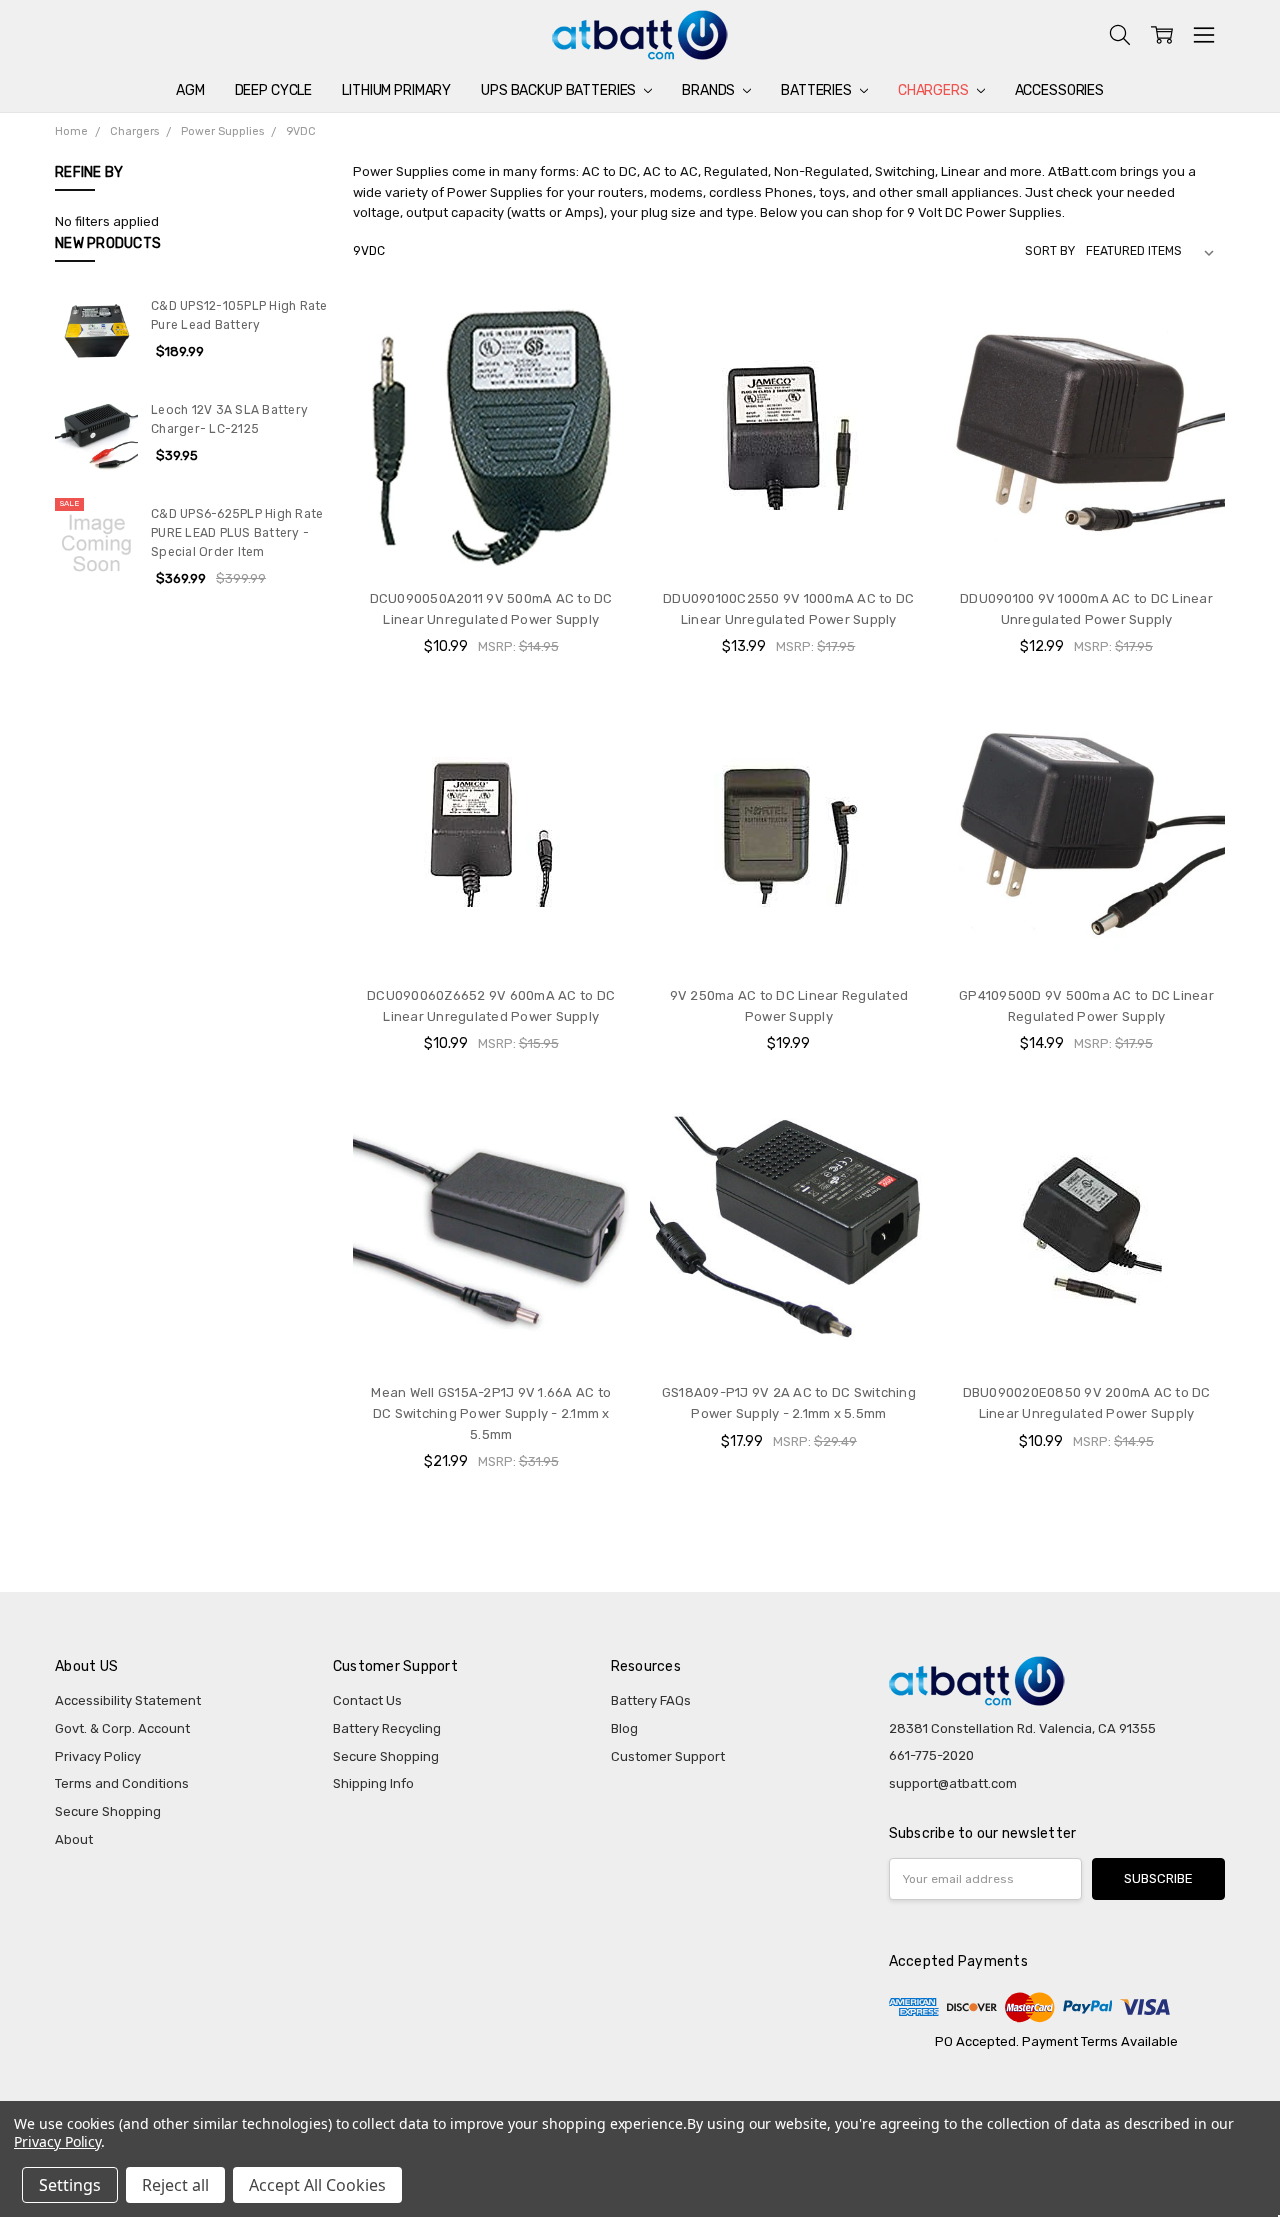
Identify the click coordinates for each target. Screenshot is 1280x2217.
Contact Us (367, 1700)
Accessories (1059, 90)
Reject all (175, 2185)
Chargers (935, 90)
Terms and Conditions (122, 1783)
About (74, 1839)
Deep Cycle (274, 90)
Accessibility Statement (128, 1700)
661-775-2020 (931, 1755)
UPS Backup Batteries (560, 90)
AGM (190, 90)
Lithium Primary (396, 90)
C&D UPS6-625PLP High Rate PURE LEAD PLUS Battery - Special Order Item (237, 533)
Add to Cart (491, 535)
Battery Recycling (387, 1728)
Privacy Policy (98, 1756)
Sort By (1050, 251)
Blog (624, 1728)
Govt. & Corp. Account (122, 1728)
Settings (70, 2185)
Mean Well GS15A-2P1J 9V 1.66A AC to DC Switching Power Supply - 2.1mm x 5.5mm (491, 1413)
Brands (710, 90)
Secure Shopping (108, 1811)
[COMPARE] (596, 331)
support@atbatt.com (953, 1783)
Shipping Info (373, 1783)
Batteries (818, 90)
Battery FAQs (651, 1700)
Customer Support (668, 1756)
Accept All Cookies (317, 2185)
